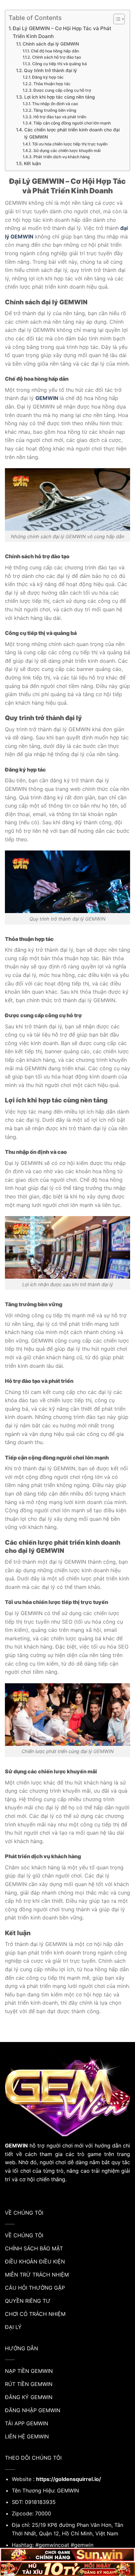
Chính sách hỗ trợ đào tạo (56, 57)
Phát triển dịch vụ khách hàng (61, 157)
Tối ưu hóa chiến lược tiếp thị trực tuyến (70, 144)
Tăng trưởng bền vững (55, 110)
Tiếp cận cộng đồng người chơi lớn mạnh (72, 123)
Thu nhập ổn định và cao (55, 104)
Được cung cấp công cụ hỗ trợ (62, 90)
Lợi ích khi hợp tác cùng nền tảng (59, 97)
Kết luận (32, 163)
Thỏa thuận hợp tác (52, 84)
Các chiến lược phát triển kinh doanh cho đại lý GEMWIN (72, 133)
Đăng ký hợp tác (48, 77)
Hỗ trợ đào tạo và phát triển (60, 117)
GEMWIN (47, 398)
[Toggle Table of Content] (116, 19)
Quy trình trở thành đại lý (50, 70)
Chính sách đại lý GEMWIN (51, 44)
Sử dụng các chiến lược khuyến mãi (67, 151)
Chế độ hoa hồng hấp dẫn (55, 51)
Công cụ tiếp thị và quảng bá (59, 64)
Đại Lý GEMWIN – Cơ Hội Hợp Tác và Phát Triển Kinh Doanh (62, 32)
